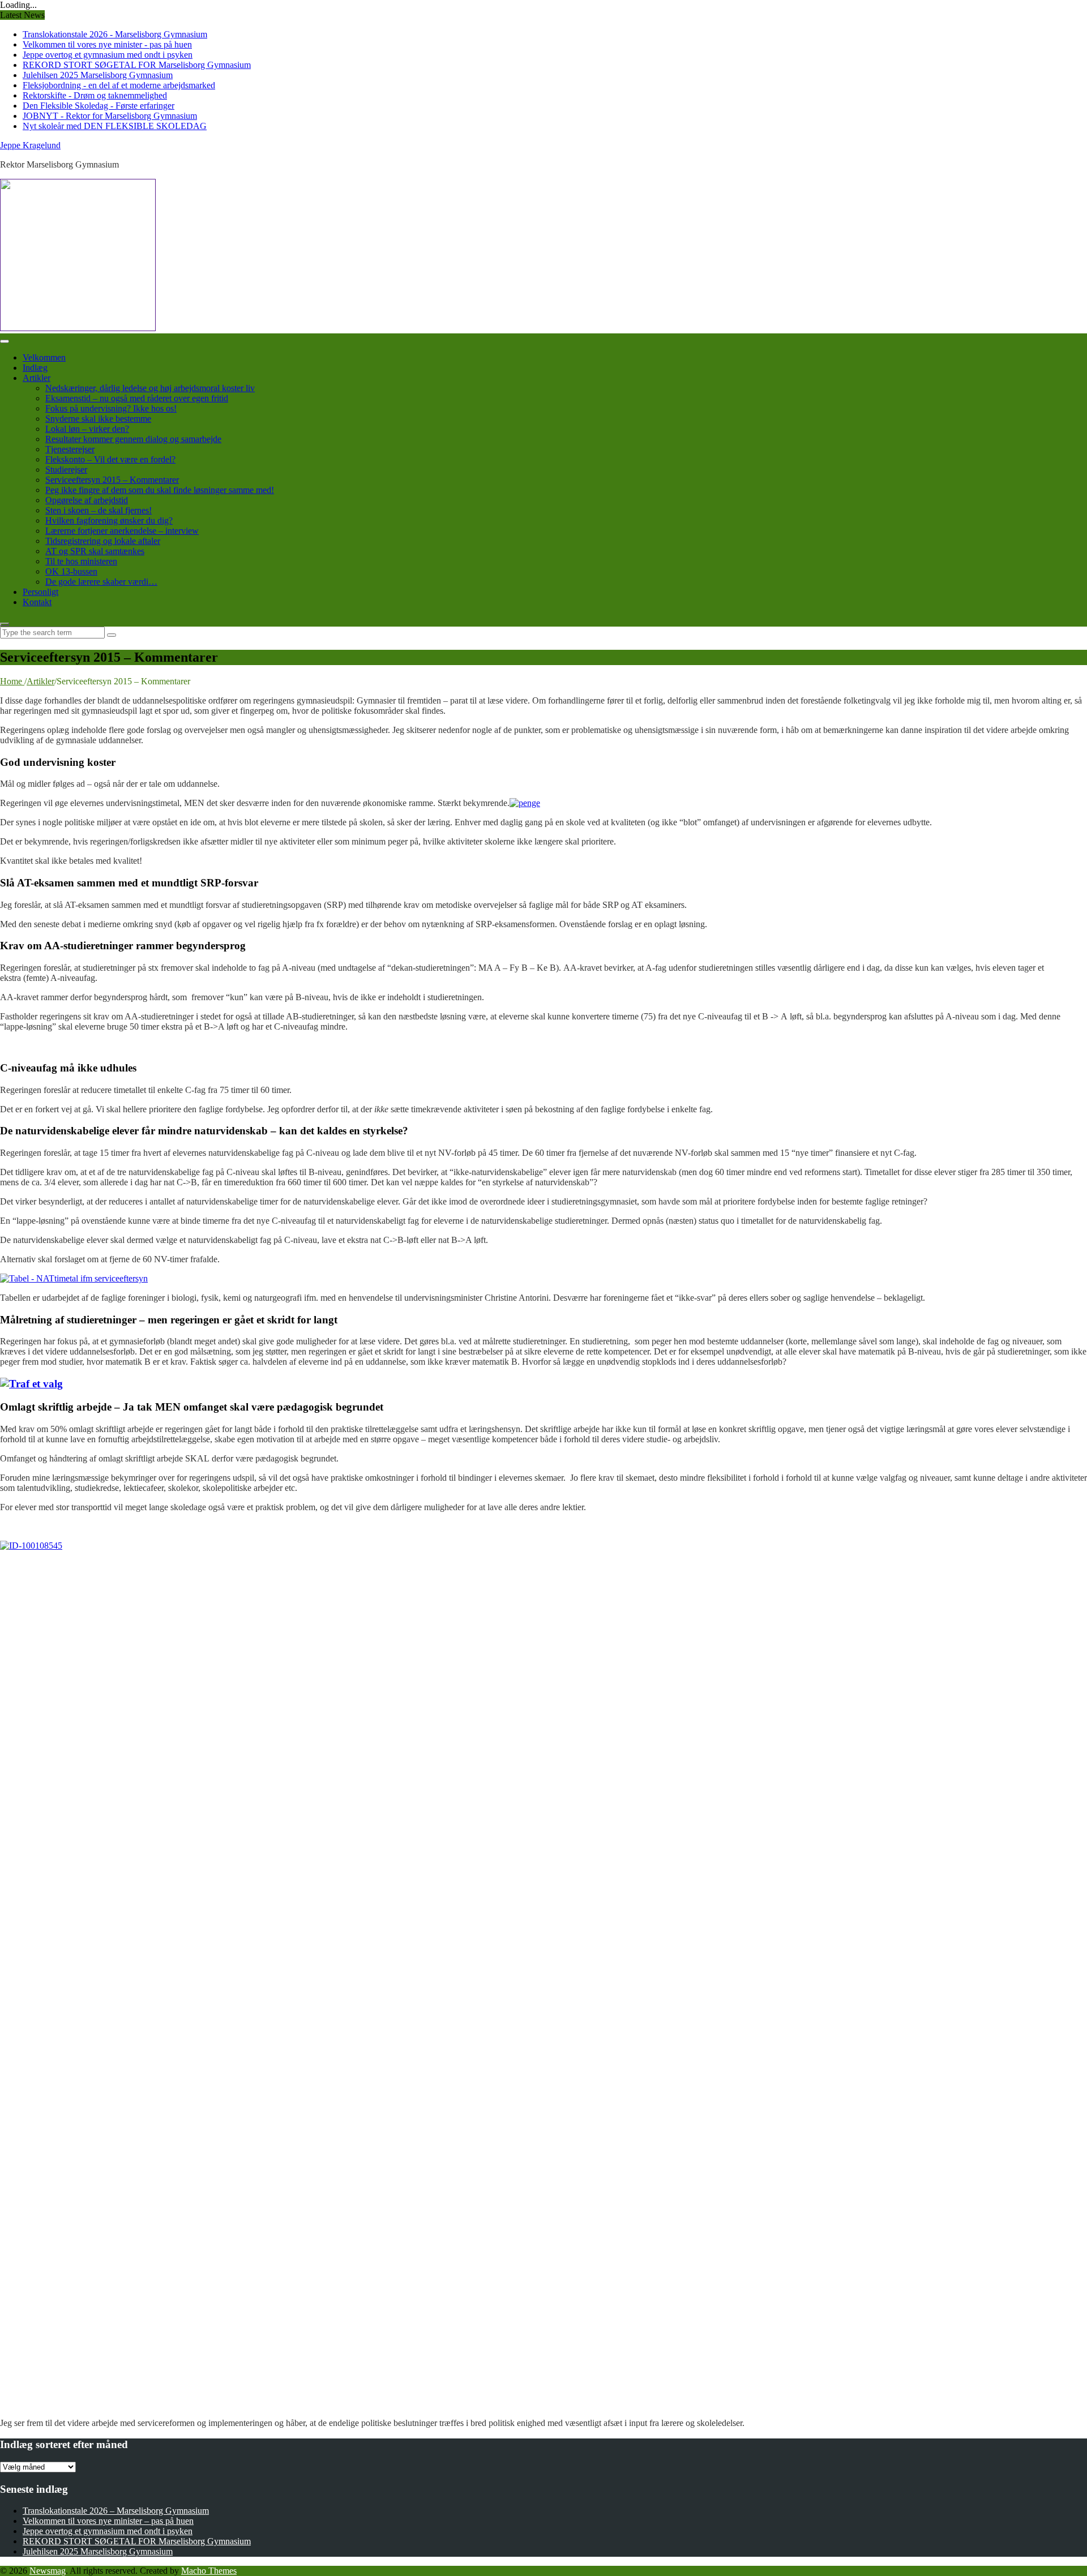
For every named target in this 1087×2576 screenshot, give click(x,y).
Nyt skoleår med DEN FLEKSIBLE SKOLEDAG (115, 126)
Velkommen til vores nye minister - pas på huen (107, 44)
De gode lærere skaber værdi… (101, 582)
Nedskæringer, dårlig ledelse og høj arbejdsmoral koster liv (150, 388)
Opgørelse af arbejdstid (87, 500)
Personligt (40, 592)
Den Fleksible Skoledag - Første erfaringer (99, 106)
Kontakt (37, 602)
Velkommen (44, 357)
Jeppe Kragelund (30, 145)
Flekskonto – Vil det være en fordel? (110, 459)
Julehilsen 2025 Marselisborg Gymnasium (98, 75)
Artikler (37, 378)
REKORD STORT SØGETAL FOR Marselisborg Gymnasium (137, 65)
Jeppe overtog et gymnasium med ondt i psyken (108, 55)
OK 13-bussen (71, 571)
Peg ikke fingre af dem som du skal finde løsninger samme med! (160, 490)
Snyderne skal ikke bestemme (98, 419)
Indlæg (35, 368)
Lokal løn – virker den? (87, 429)
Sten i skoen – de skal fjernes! (99, 510)
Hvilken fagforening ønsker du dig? (109, 520)
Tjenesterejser (70, 449)
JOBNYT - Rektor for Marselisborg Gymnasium (110, 116)
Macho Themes (209, 2571)
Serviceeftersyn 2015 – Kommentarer (112, 480)
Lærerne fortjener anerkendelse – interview (122, 531)
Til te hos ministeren (81, 561)
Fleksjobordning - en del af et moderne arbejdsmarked (119, 85)
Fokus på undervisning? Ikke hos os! (111, 408)
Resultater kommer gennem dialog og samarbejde (133, 439)
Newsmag (48, 2571)
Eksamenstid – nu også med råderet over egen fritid (137, 398)
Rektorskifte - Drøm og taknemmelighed (95, 95)
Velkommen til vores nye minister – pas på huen (108, 2521)
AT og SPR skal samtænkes (95, 551)
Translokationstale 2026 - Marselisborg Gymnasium (115, 34)
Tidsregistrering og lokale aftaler (103, 541)
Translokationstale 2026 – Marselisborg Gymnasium (116, 2511)
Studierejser (66, 470)
